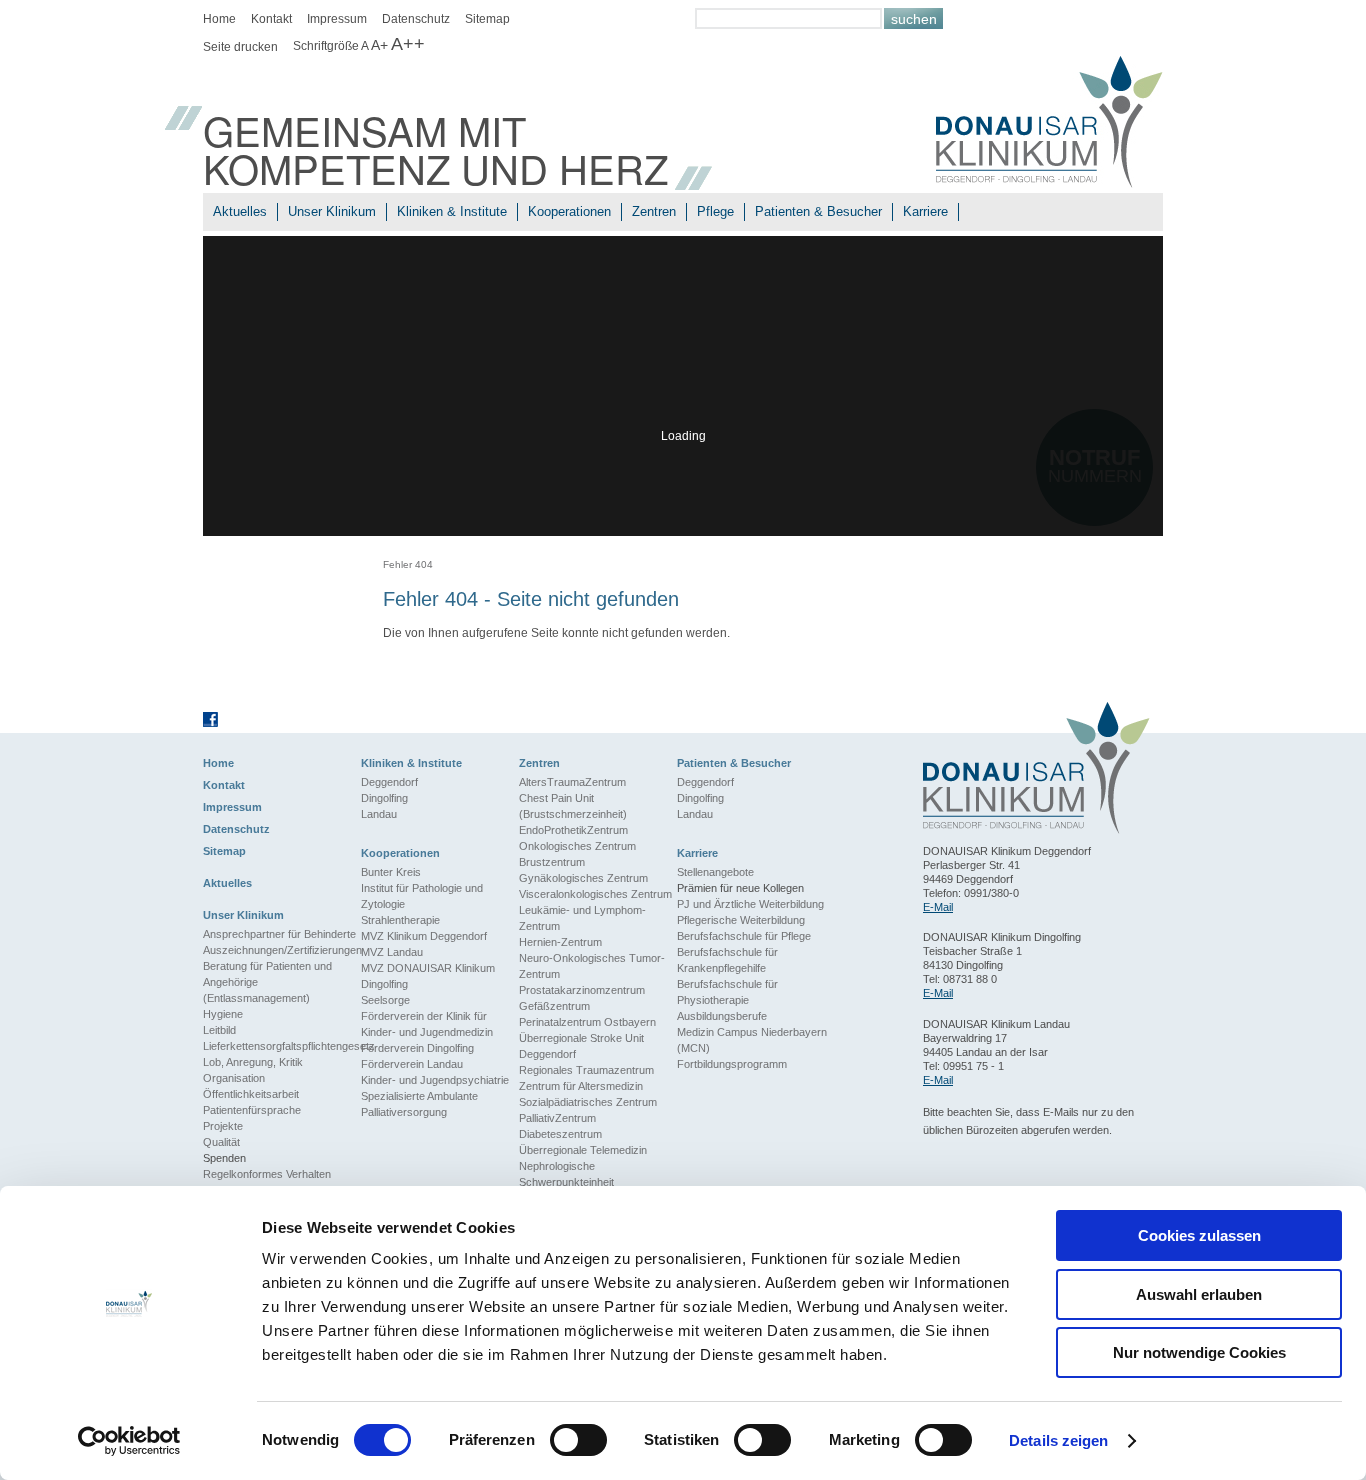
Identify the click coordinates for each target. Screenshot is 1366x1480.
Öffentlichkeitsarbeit (251, 1094)
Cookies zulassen (1199, 1235)
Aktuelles (240, 211)
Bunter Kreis (391, 872)
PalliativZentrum (557, 1118)
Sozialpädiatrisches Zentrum (588, 1102)
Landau (379, 814)
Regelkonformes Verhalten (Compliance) (267, 1182)
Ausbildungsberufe (722, 1016)
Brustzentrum (552, 862)
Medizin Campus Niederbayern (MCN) (752, 1040)
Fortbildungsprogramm (732, 1064)
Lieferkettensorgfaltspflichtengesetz (282, 1046)
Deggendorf (389, 782)
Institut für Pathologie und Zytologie (422, 896)
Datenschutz (416, 19)
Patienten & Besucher (818, 211)
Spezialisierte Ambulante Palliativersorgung (419, 1104)
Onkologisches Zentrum (577, 846)
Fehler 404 (408, 564)
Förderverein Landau (412, 1064)
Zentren (654, 211)
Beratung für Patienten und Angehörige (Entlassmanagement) (267, 982)
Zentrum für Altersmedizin (581, 1086)
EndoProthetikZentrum (573, 830)
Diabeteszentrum (560, 1134)
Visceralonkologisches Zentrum (595, 894)
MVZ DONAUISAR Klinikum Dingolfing (428, 976)
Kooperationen (569, 211)
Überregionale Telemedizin (583, 1150)
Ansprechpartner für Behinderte (279, 934)
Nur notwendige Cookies (1199, 1352)
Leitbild (219, 1030)
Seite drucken (240, 47)
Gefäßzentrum (554, 1006)
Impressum (337, 19)
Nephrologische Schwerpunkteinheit (566, 1174)
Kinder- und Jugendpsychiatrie (435, 1080)
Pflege (715, 211)
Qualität (221, 1142)
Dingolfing (384, 798)
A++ (408, 44)
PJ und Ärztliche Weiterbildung (750, 904)
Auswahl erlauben (1199, 1294)
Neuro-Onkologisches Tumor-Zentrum (592, 966)
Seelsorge (385, 1000)
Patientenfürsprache (252, 1110)
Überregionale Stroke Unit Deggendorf (581, 1046)
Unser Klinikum (332, 211)
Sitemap (487, 19)
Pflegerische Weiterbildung (741, 920)
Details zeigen (1058, 1440)
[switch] (578, 1440)
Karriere (925, 211)
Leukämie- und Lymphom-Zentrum (582, 918)
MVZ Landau (392, 952)
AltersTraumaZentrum (572, 782)
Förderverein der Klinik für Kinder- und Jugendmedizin (427, 1024)
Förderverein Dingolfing (417, 1048)
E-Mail (938, 907)
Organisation (234, 1078)
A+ (379, 45)
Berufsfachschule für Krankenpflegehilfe (727, 960)
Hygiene (223, 1014)
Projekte (223, 1126)
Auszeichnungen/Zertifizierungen (282, 950)
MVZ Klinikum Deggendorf (424, 936)
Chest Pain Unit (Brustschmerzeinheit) (573, 806)
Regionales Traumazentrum (586, 1070)
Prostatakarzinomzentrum (582, 990)
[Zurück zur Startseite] (1049, 124)
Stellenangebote (715, 872)
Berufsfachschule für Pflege (744, 936)
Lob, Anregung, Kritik (253, 1062)
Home (219, 19)
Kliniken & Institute (452, 211)
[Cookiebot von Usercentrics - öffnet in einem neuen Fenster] (129, 1441)
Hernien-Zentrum (560, 942)
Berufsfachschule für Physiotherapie (727, 992)
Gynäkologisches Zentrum (583, 878)
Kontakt (271, 19)
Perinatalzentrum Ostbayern (587, 1022)
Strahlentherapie (400, 920)
